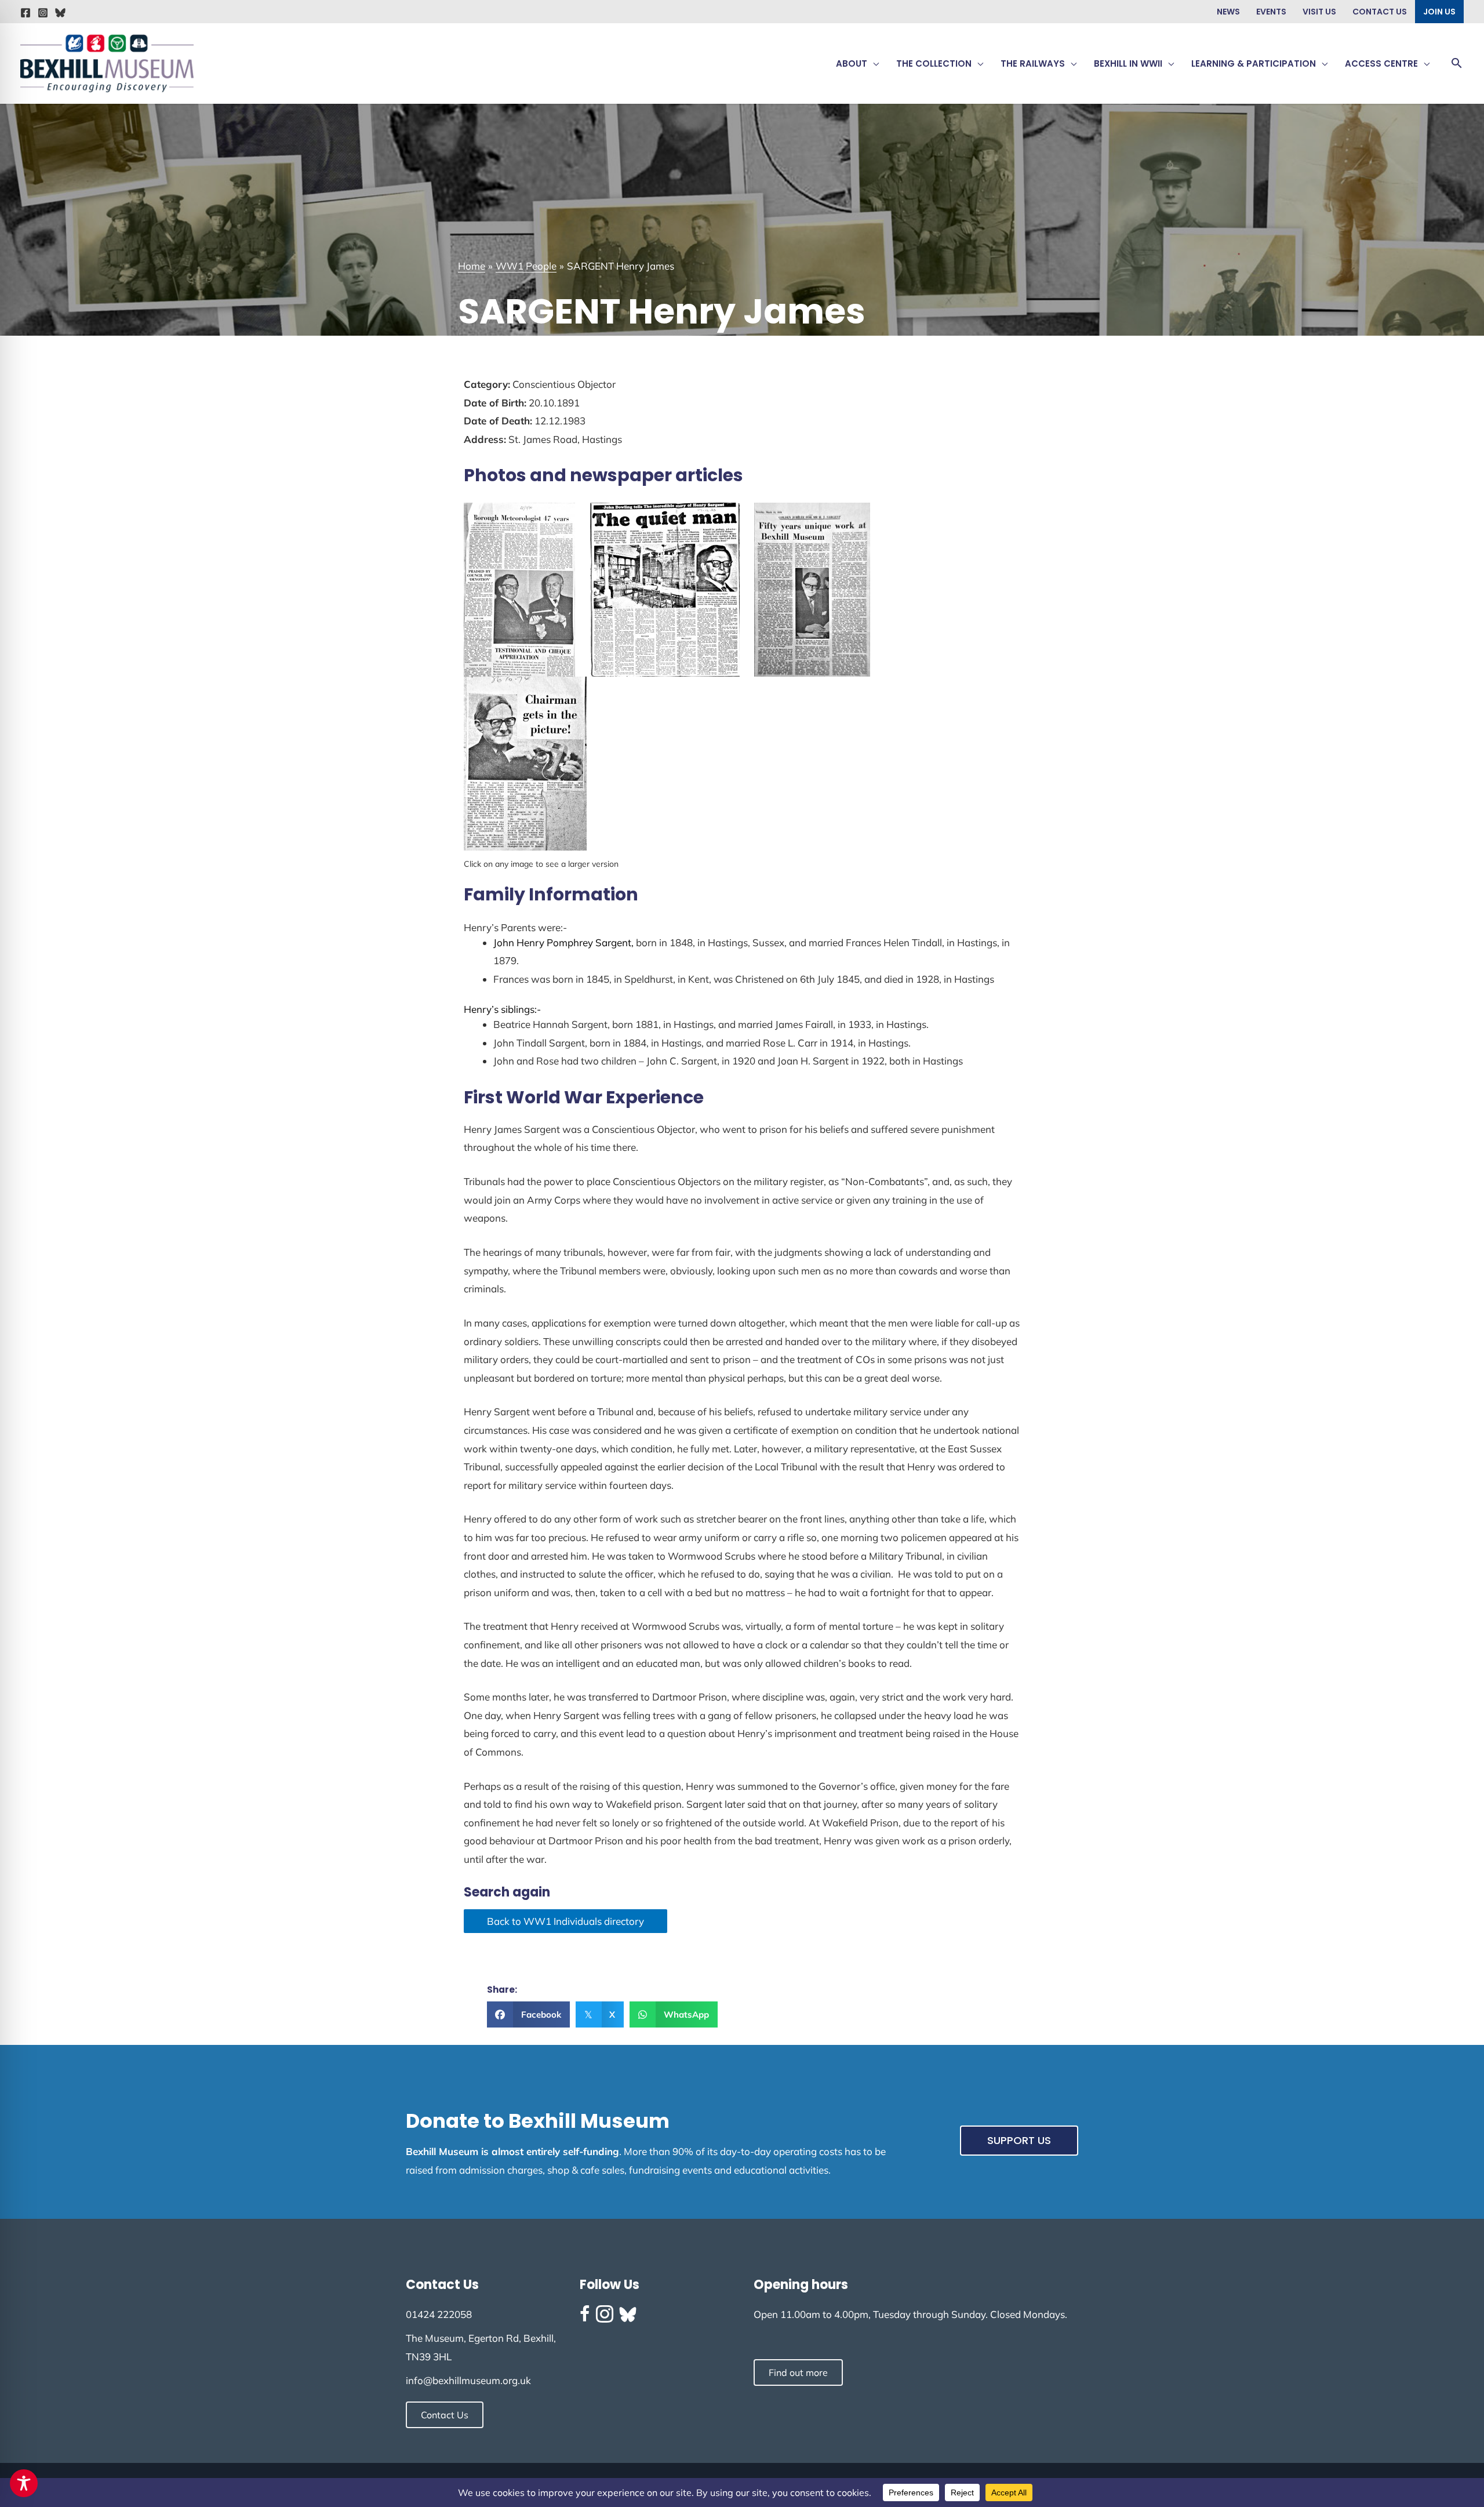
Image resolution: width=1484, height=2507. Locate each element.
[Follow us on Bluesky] (628, 2315)
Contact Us (1380, 12)
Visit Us (1319, 12)
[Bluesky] (60, 13)
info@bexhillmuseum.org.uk (468, 2380)
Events (1271, 12)
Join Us (1439, 12)
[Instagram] (43, 13)
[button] (873, 64)
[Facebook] (26, 13)
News (1228, 12)
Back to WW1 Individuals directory (565, 1921)
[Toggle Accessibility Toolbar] (24, 2483)
